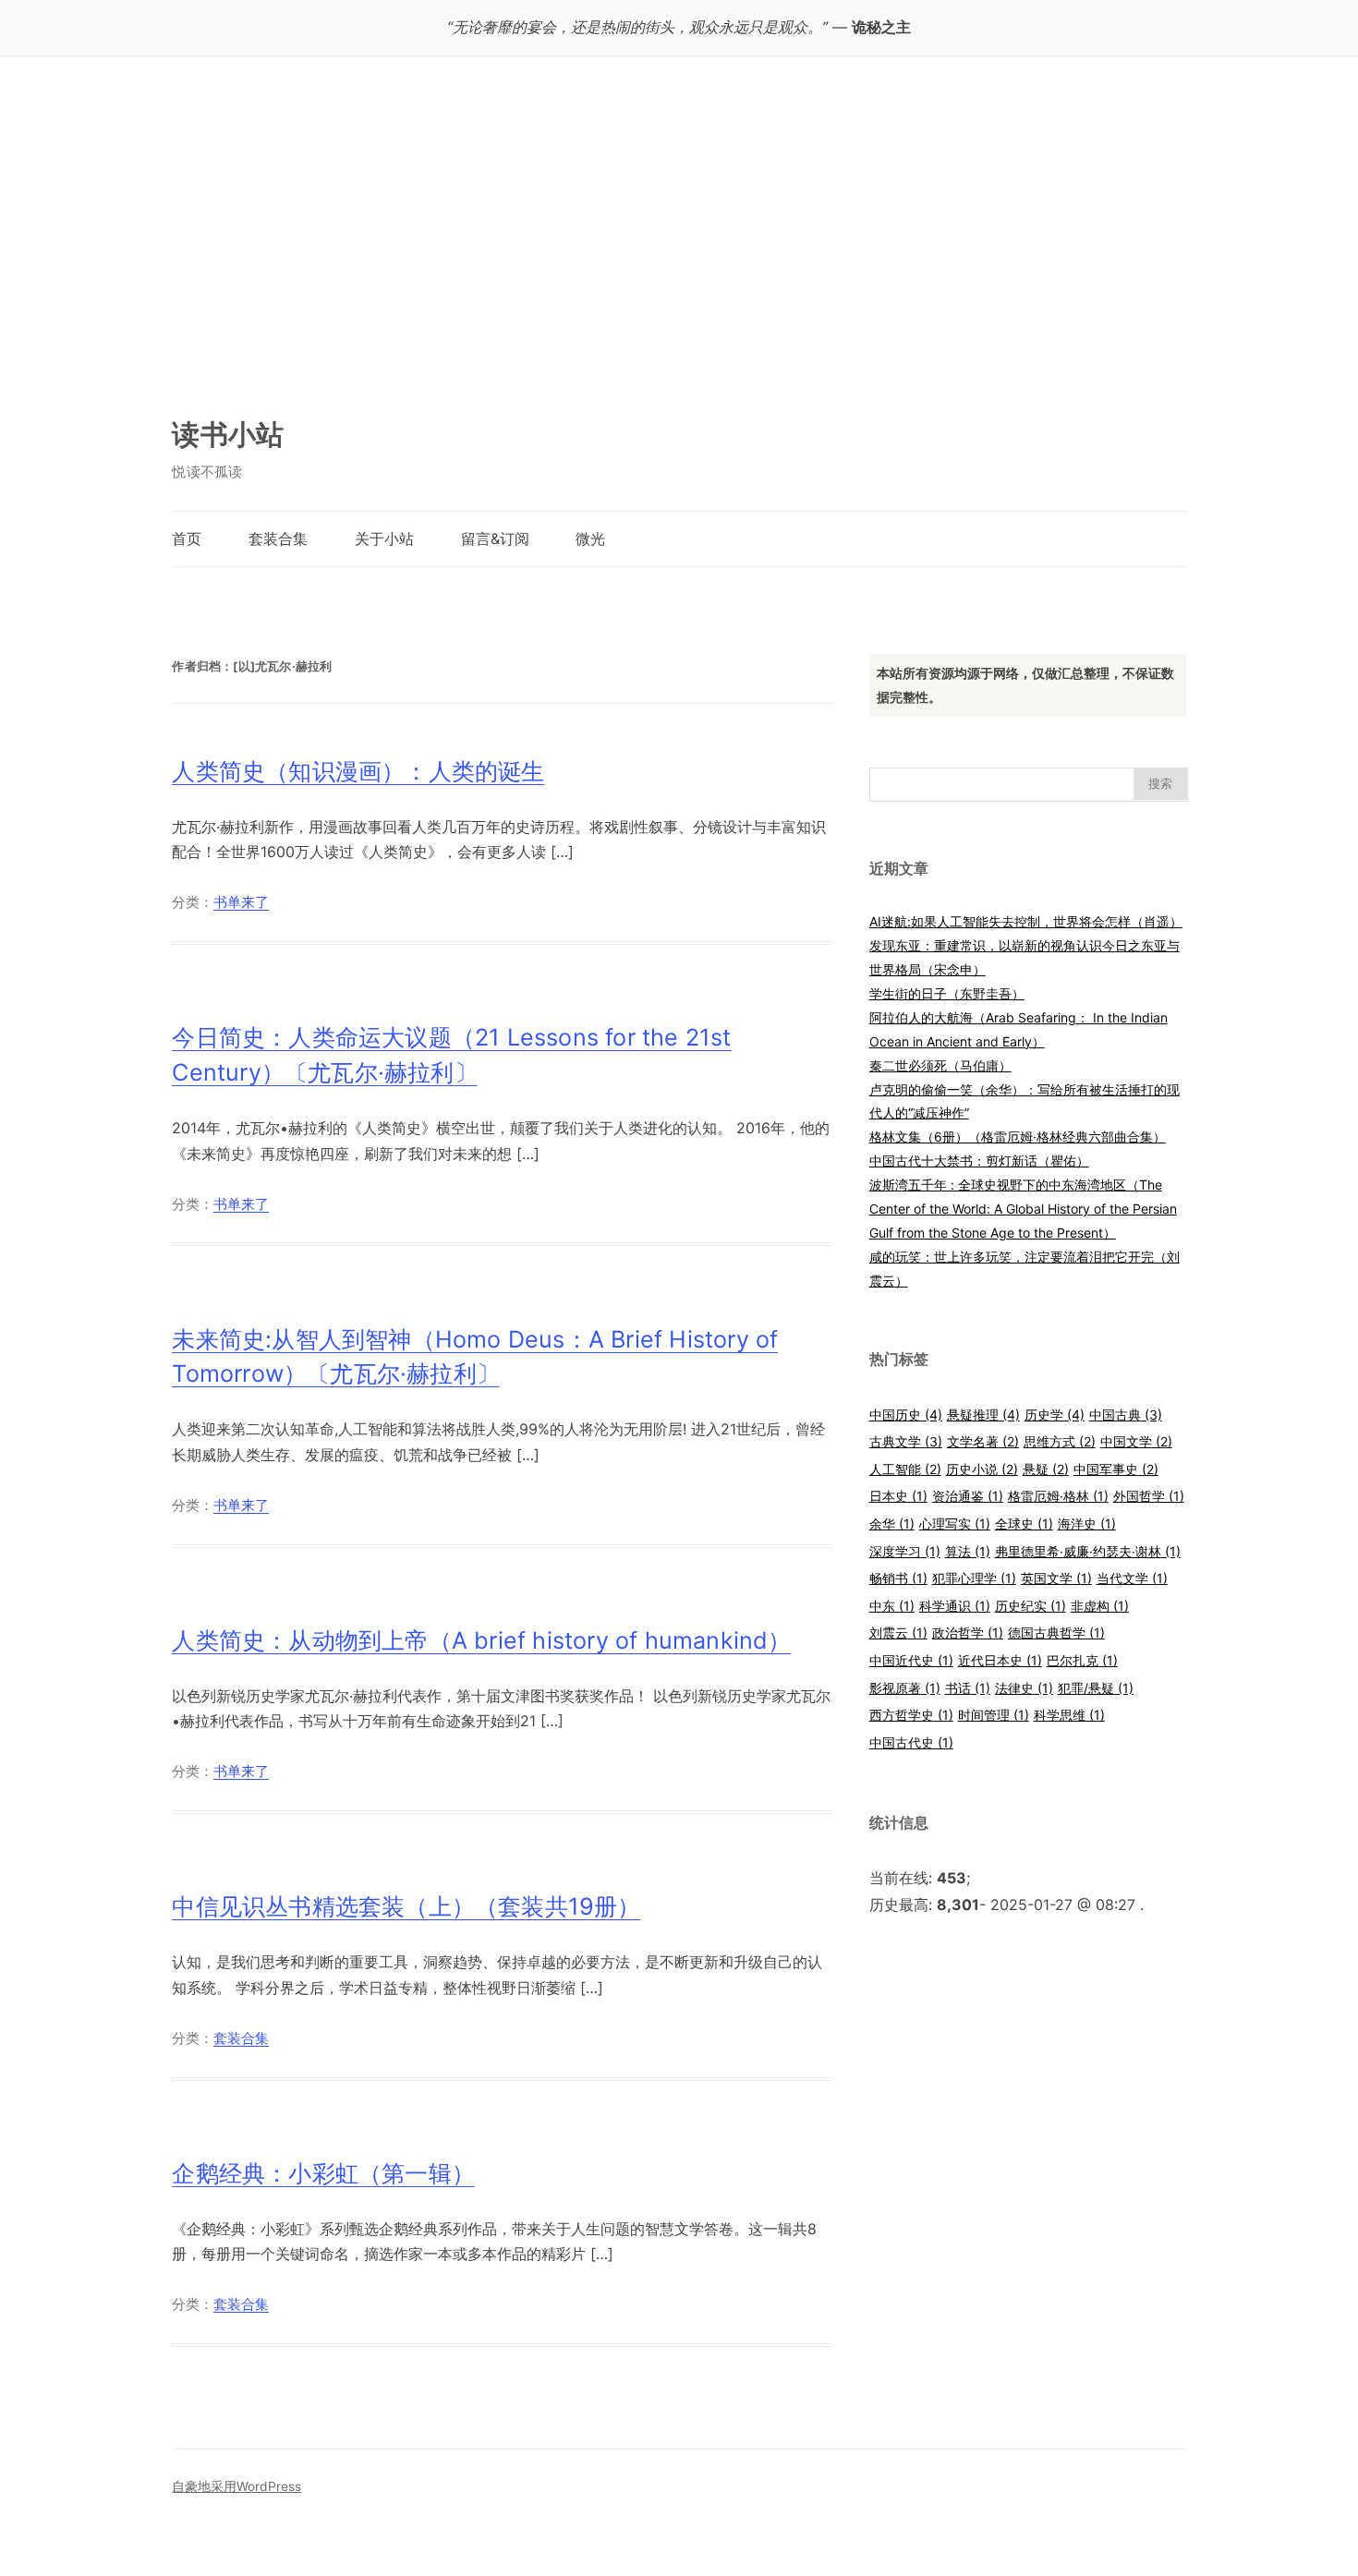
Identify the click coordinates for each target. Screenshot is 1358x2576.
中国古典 (1126, 1415)
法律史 (1024, 1688)
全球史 (1024, 1524)
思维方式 (1060, 1441)
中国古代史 (911, 1742)
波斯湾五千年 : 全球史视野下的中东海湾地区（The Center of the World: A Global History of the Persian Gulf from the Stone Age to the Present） (1023, 1209)
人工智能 (905, 1469)
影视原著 (905, 1688)
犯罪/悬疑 (1096, 1688)
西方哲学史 (911, 1715)
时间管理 (994, 1715)
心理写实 (955, 1524)
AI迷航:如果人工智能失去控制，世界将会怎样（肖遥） (1026, 921)
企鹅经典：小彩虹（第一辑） (323, 2173)
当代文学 (1132, 1578)
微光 (590, 538)
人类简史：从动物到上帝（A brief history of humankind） (481, 1640)
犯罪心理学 (974, 1578)
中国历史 (906, 1415)
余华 (892, 1524)
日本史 (898, 1496)
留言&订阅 (495, 538)
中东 (892, 1606)
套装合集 (278, 538)
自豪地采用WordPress (236, 2486)
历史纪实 (1031, 1606)
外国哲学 (1149, 1496)
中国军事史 (1116, 1469)
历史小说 (982, 1469)
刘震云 (898, 1633)
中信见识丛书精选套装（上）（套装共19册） (406, 1906)
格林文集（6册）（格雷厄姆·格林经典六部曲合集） (1018, 1137)
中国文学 (1136, 1441)
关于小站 (384, 538)
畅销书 (898, 1578)
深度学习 (905, 1551)
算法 (968, 1551)
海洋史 (1087, 1524)
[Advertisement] (679, 245)
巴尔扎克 (1082, 1660)
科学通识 (955, 1606)
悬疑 (1046, 1469)
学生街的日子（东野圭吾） (947, 993)
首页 (187, 538)
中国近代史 (911, 1660)
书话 (968, 1688)
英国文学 (1056, 1578)
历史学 (1055, 1415)
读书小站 (228, 434)
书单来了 (241, 902)
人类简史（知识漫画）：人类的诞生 (358, 771)
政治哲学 (968, 1633)
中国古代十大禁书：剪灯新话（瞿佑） (979, 1161)
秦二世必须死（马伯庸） (940, 1065)
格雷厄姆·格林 (1058, 1496)
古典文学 (906, 1441)
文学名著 (983, 1441)
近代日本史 (1000, 1660)
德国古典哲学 (1056, 1633)
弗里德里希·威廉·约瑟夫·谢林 (1088, 1551)
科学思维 (1069, 1715)
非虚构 (1100, 1606)
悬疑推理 (983, 1415)
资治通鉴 (968, 1496)
